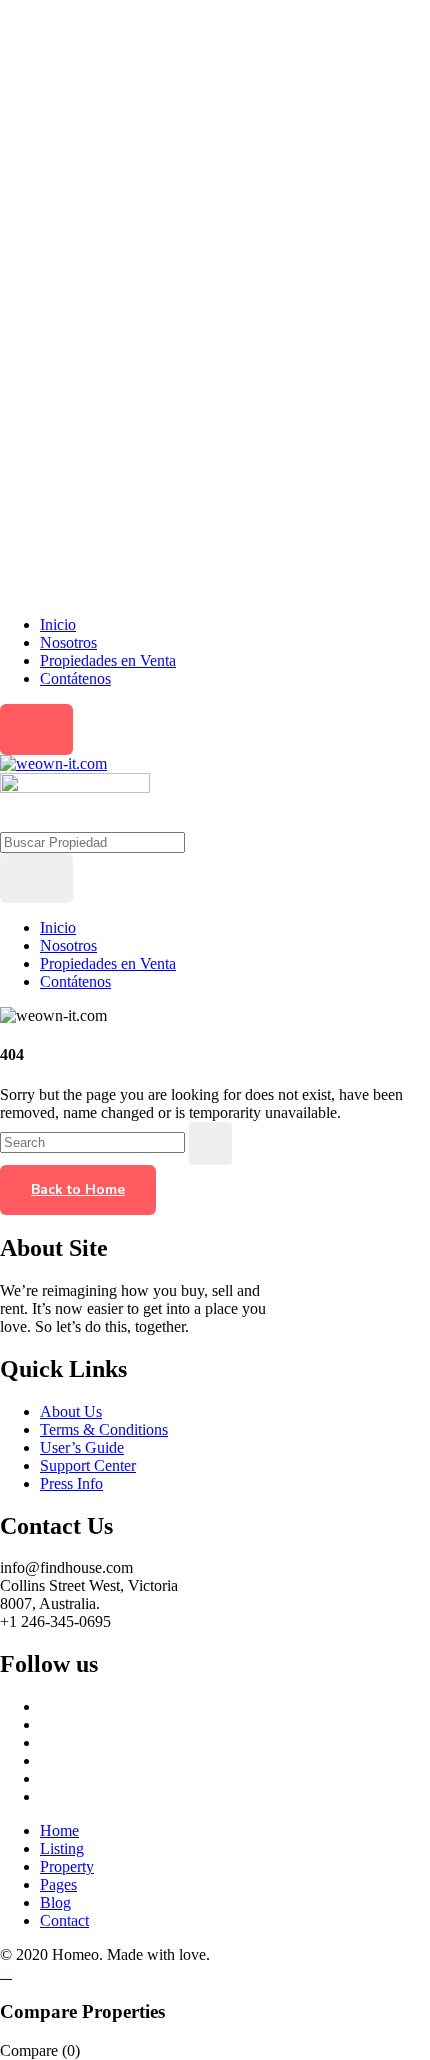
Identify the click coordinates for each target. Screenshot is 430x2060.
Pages (58, 1884)
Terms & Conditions (104, 1429)
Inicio (58, 624)
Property (67, 1866)
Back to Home (78, 1189)
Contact (64, 1920)
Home (59, 1830)
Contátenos (75, 678)
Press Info (71, 1483)
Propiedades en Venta (108, 660)
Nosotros (68, 642)
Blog (55, 1902)
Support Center (88, 1465)
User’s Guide (82, 1447)
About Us (71, 1411)
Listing (62, 1848)
